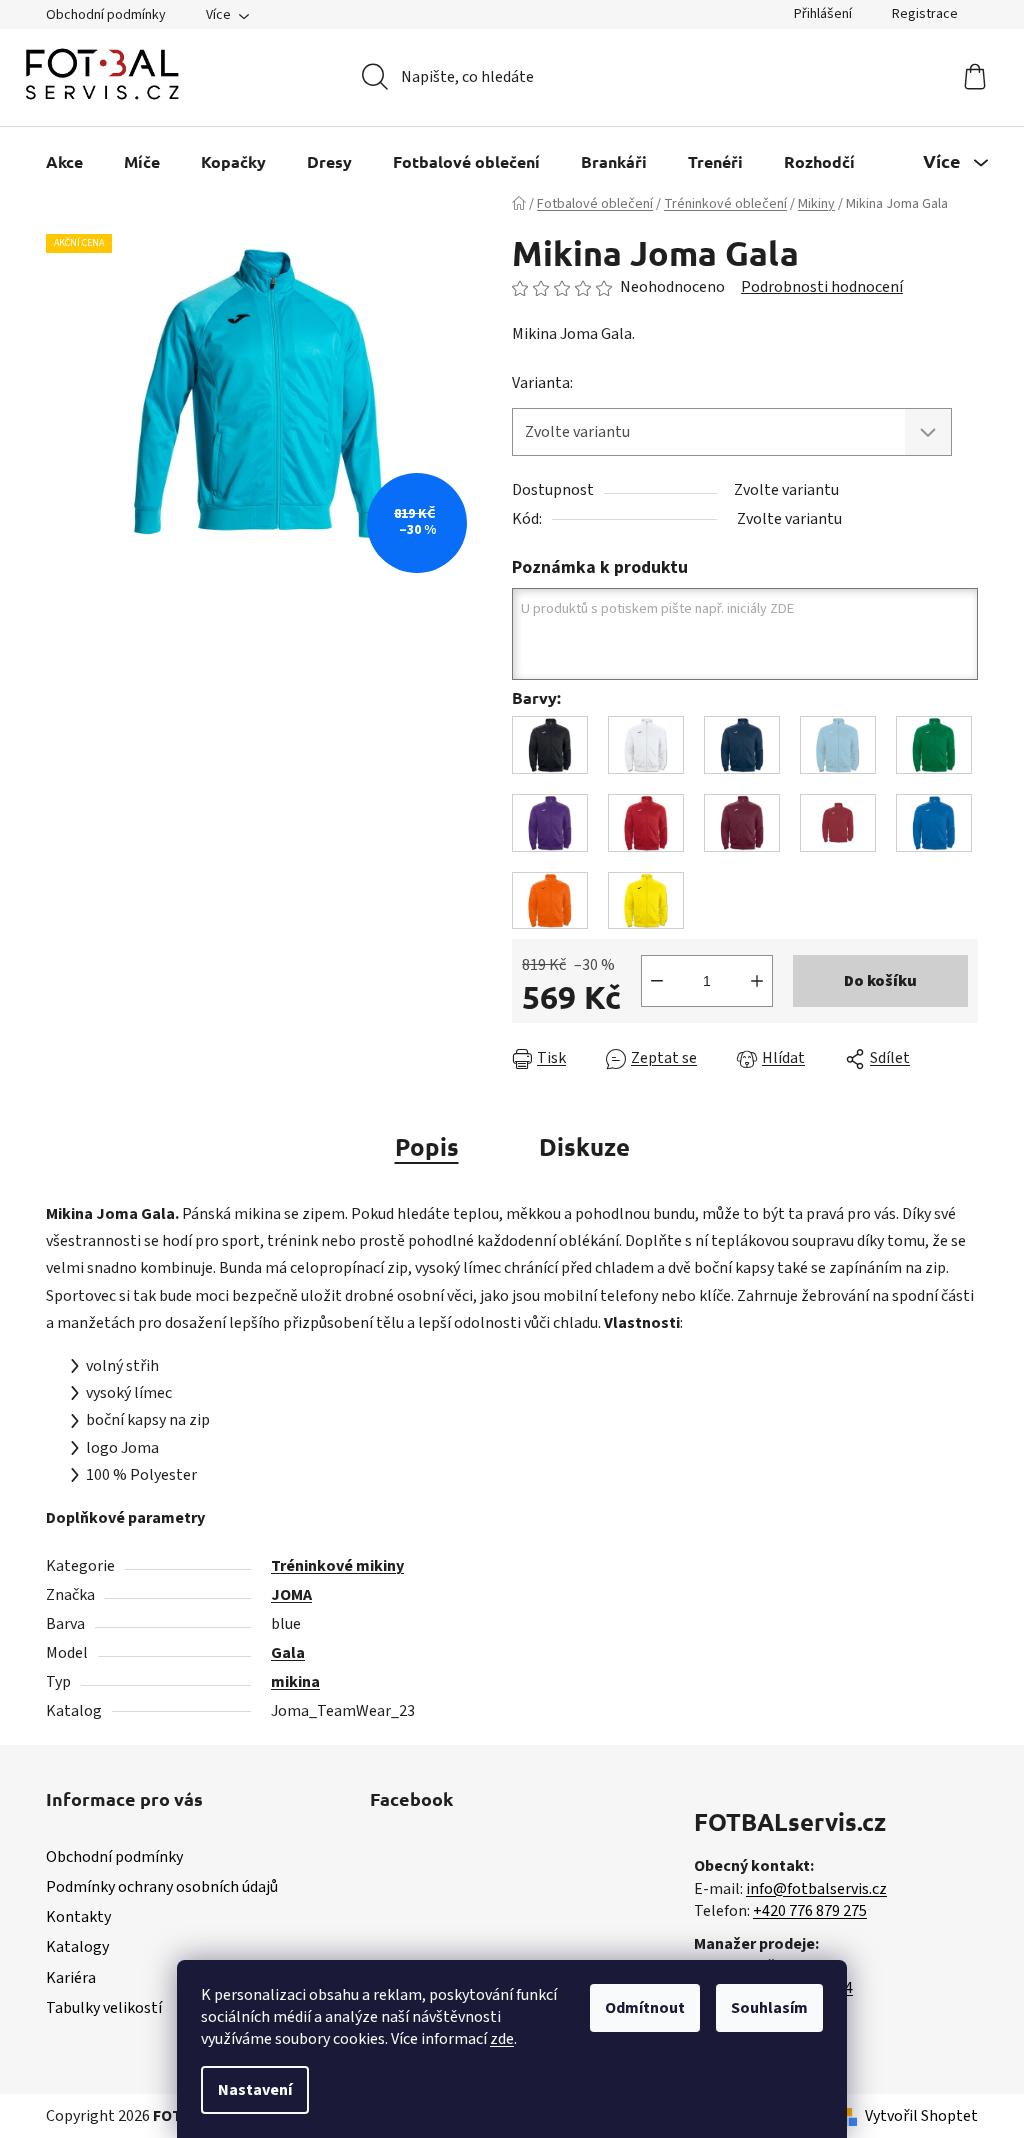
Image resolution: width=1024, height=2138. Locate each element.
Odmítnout (645, 2008)
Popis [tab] (427, 1146)
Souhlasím (769, 2008)
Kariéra (71, 1978)
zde (502, 2039)
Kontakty (78, 1917)
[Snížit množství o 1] (657, 981)
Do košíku (880, 981)
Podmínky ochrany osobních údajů (162, 1887)
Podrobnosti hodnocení (822, 287)
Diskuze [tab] (584, 1146)
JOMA (291, 1595)
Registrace (925, 14)
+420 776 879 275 (810, 1911)
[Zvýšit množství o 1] (757, 981)
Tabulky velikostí (104, 2008)
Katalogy (77, 1947)
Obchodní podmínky (106, 15)
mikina (295, 1682)
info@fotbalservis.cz (816, 1889)
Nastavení (255, 2090)
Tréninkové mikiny (337, 1566)
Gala (288, 1653)
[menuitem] (64, 161)
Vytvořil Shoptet (921, 2116)
